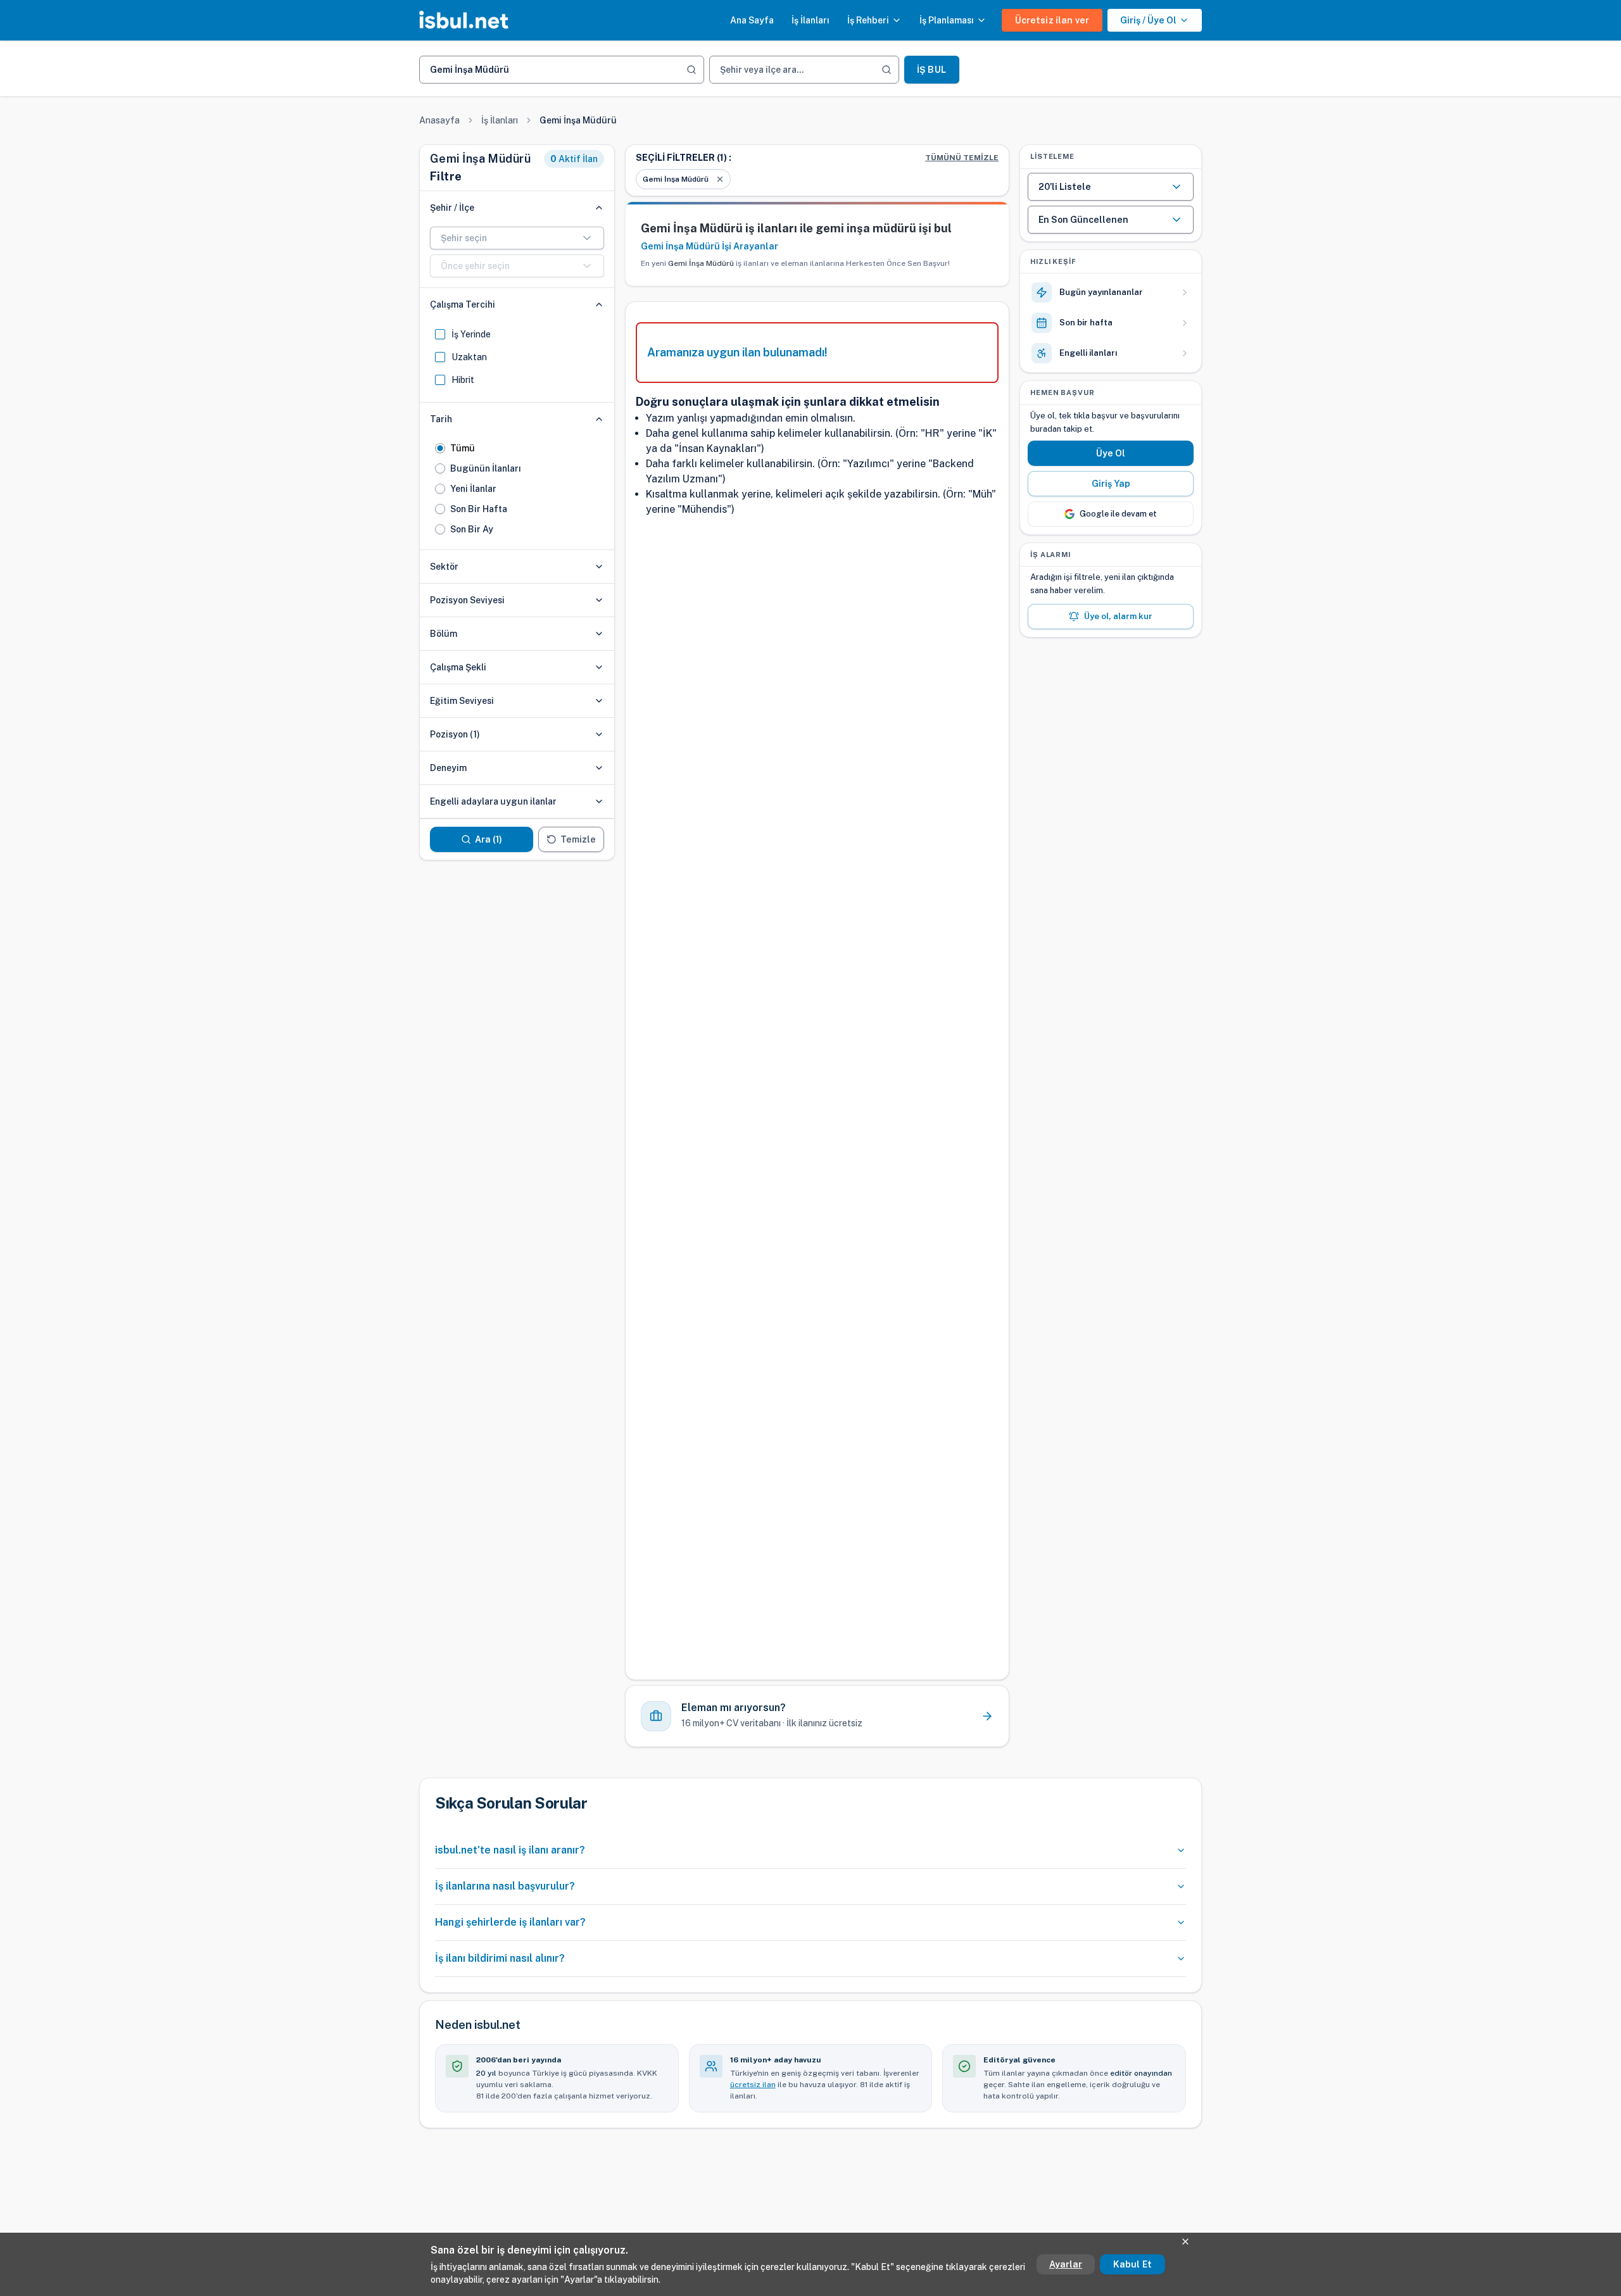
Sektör (444, 567)
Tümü (463, 448)
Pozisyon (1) (455, 734)
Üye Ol (1111, 453)
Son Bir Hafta (479, 509)
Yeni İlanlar (473, 489)
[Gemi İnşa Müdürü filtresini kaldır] (720, 179)
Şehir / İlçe (452, 208)
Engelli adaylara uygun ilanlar (493, 801)
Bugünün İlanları (486, 468)
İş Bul (931, 70)
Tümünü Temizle (962, 158)
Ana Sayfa (752, 20)
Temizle (578, 839)
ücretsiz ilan (753, 2085)
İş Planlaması (947, 20)
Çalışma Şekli (458, 667)
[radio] (440, 448)
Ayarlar (1066, 2264)
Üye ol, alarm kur (1118, 616)
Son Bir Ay (472, 529)
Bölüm (444, 634)
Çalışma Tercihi (463, 304)
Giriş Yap (1111, 484)
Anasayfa (439, 120)
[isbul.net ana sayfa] (464, 20)
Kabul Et (1132, 2264)
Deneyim (448, 768)
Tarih (441, 419)
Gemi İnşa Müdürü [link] (578, 120)
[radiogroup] (517, 489)
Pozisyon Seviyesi (467, 600)
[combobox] (517, 238)
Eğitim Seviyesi (462, 701)
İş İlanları (810, 20)
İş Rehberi (868, 20)
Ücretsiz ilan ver (1052, 20)
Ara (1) (489, 839)
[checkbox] (440, 334)
